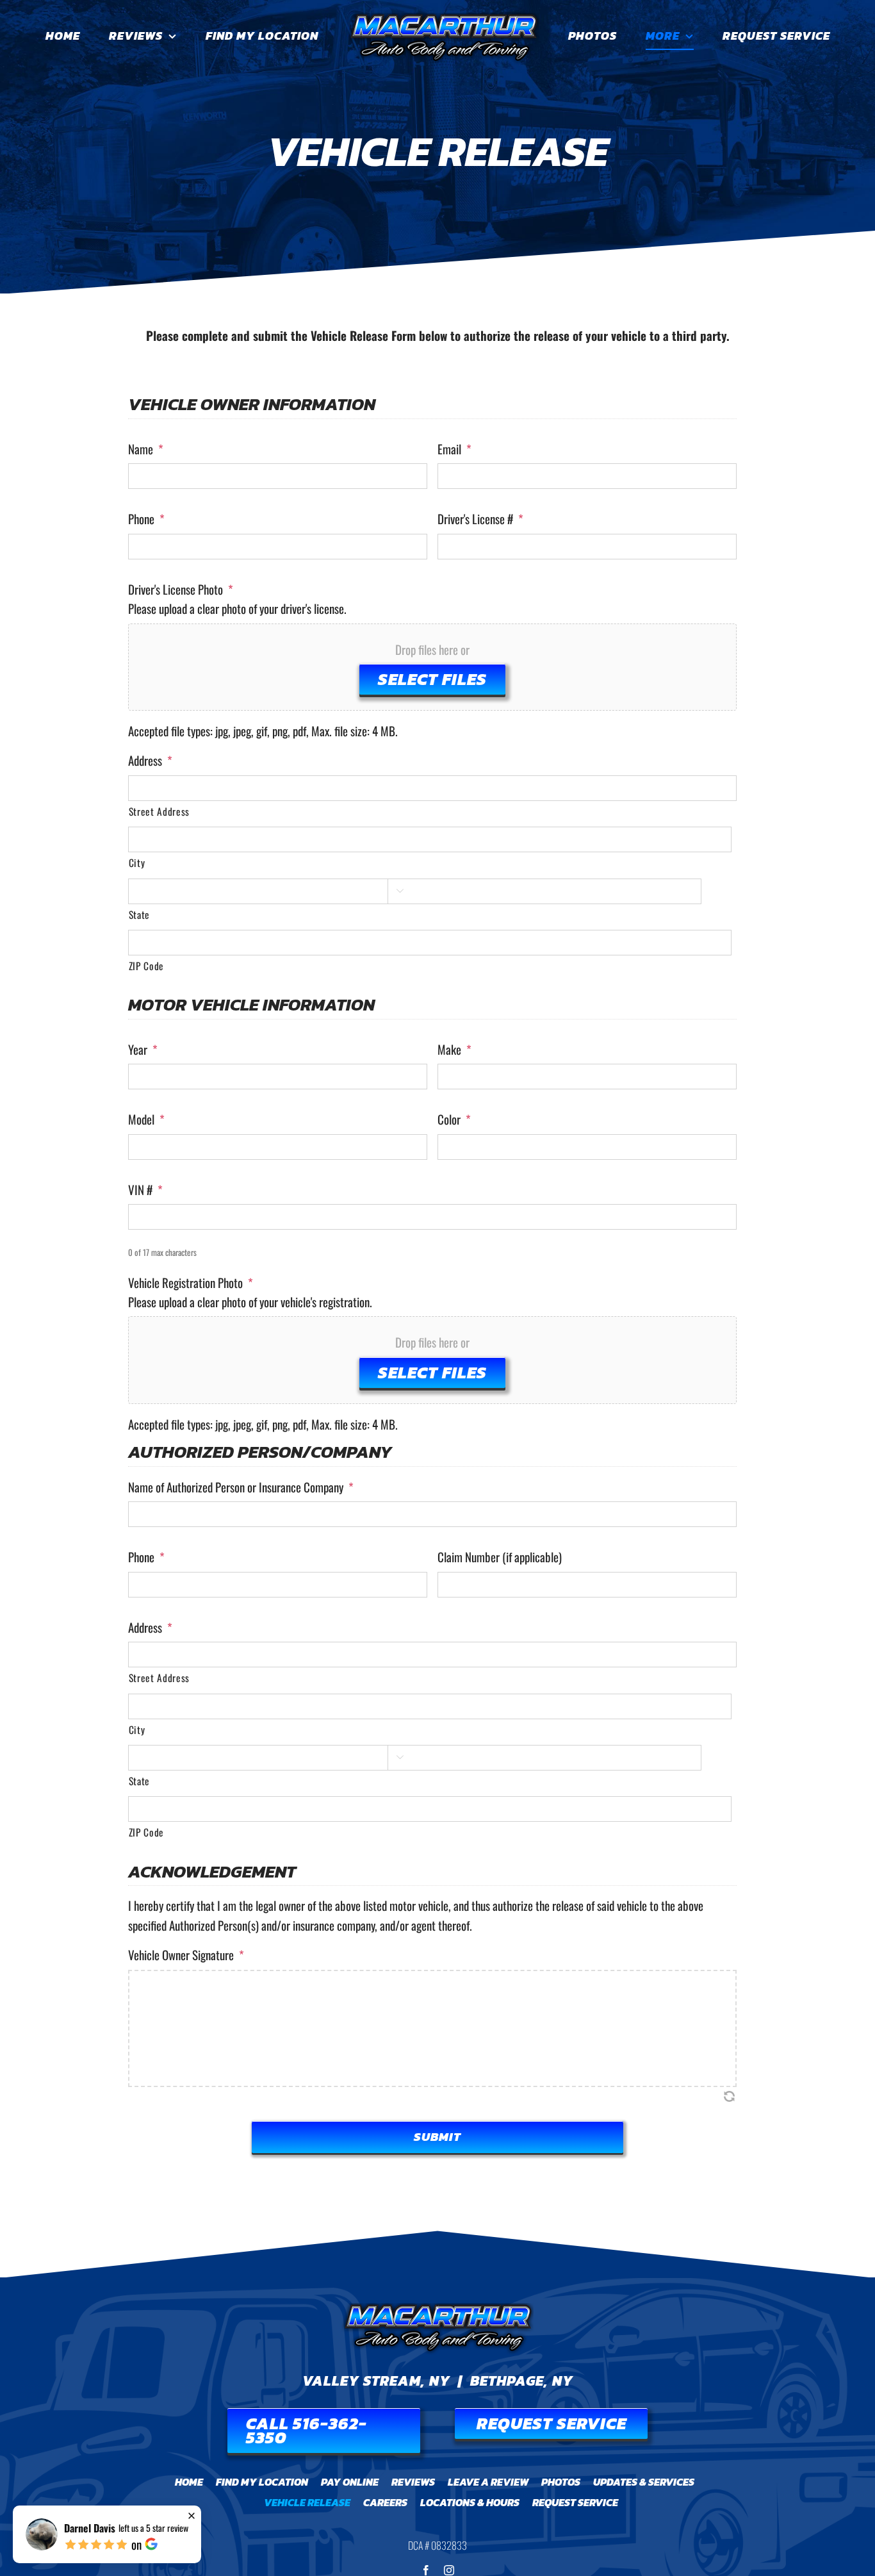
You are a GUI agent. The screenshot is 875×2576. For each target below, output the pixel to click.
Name (146, 449)
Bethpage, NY (522, 2381)
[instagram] (449, 2570)
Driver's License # (480, 519)
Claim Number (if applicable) (500, 1557)
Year (143, 1049)
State (139, 914)
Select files (432, 679)
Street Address (159, 811)
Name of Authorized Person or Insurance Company (241, 1487)
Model (146, 1119)
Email (454, 449)
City (137, 863)
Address (150, 760)
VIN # (145, 1190)
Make (454, 1049)
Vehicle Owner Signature (186, 1955)
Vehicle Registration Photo (191, 1283)
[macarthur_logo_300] (437, 2309)
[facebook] (426, 2570)
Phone (146, 519)
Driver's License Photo (181, 589)
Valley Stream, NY (376, 2381)
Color (454, 1119)
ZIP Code (146, 966)
